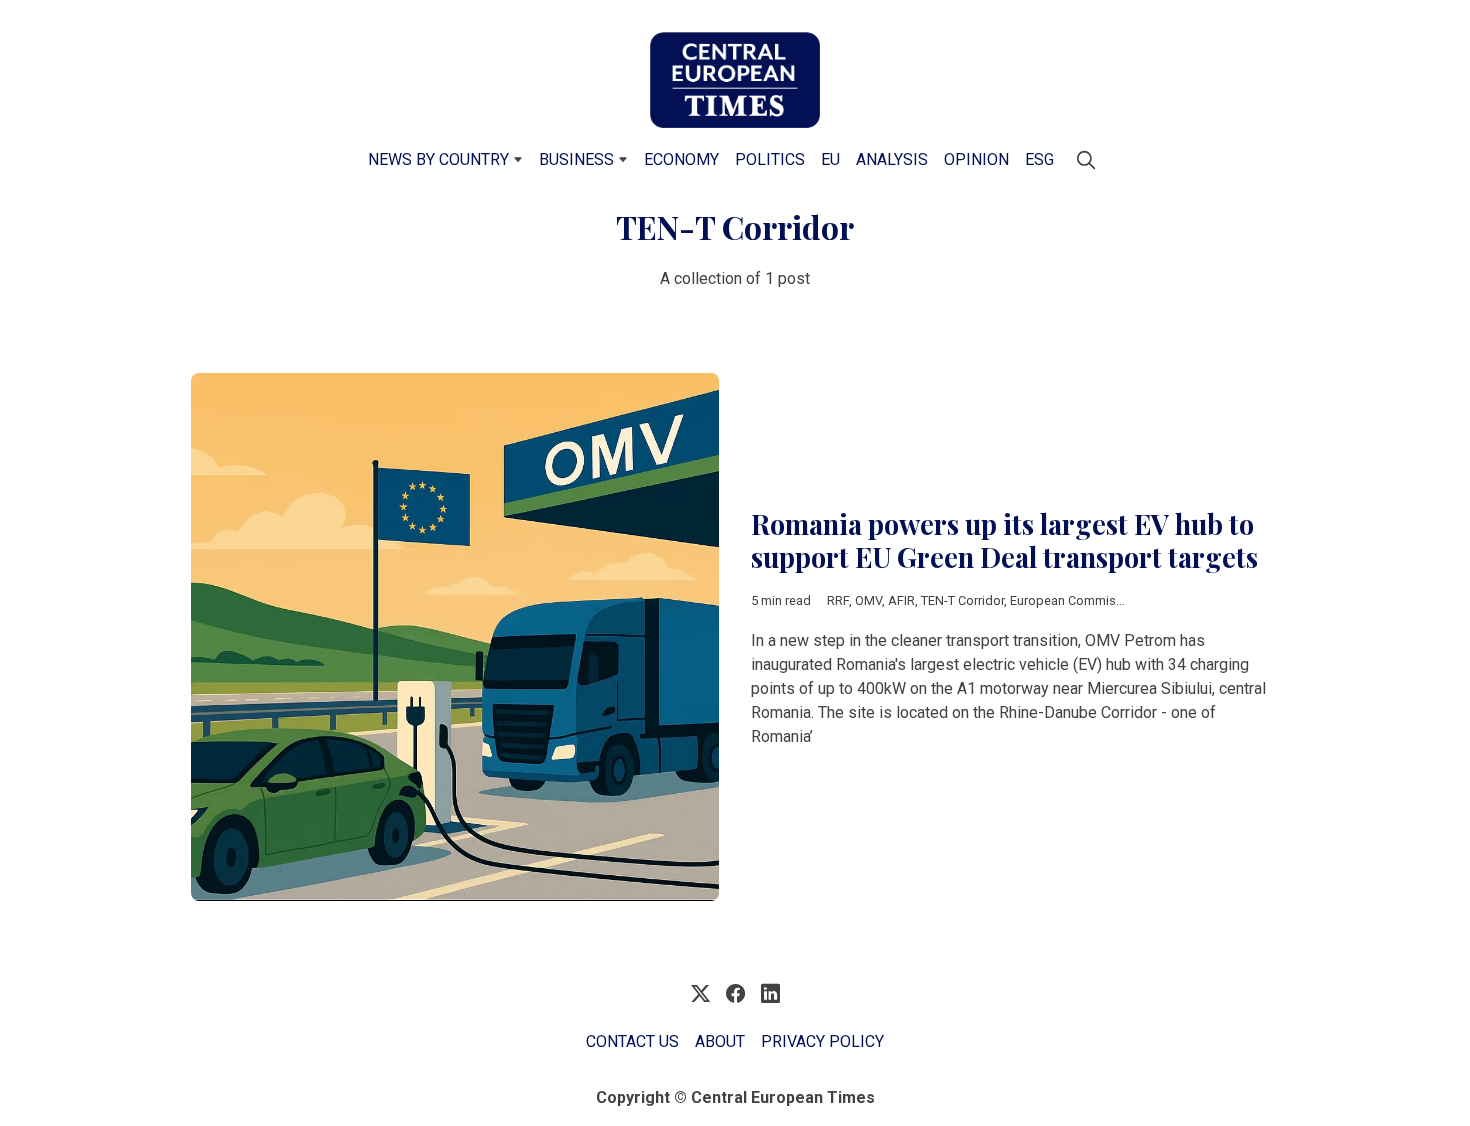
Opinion (976, 159)
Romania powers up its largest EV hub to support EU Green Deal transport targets (1004, 540)
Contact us (632, 1041)
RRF (838, 600)
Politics (770, 159)
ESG (1039, 159)
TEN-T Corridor (962, 600)
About (720, 1041)
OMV (868, 600)
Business (576, 159)
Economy (681, 159)
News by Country (438, 159)
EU (830, 159)
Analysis (892, 159)
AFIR (901, 600)
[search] (1086, 160)
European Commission (1075, 600)
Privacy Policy (822, 1041)
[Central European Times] (735, 80)
